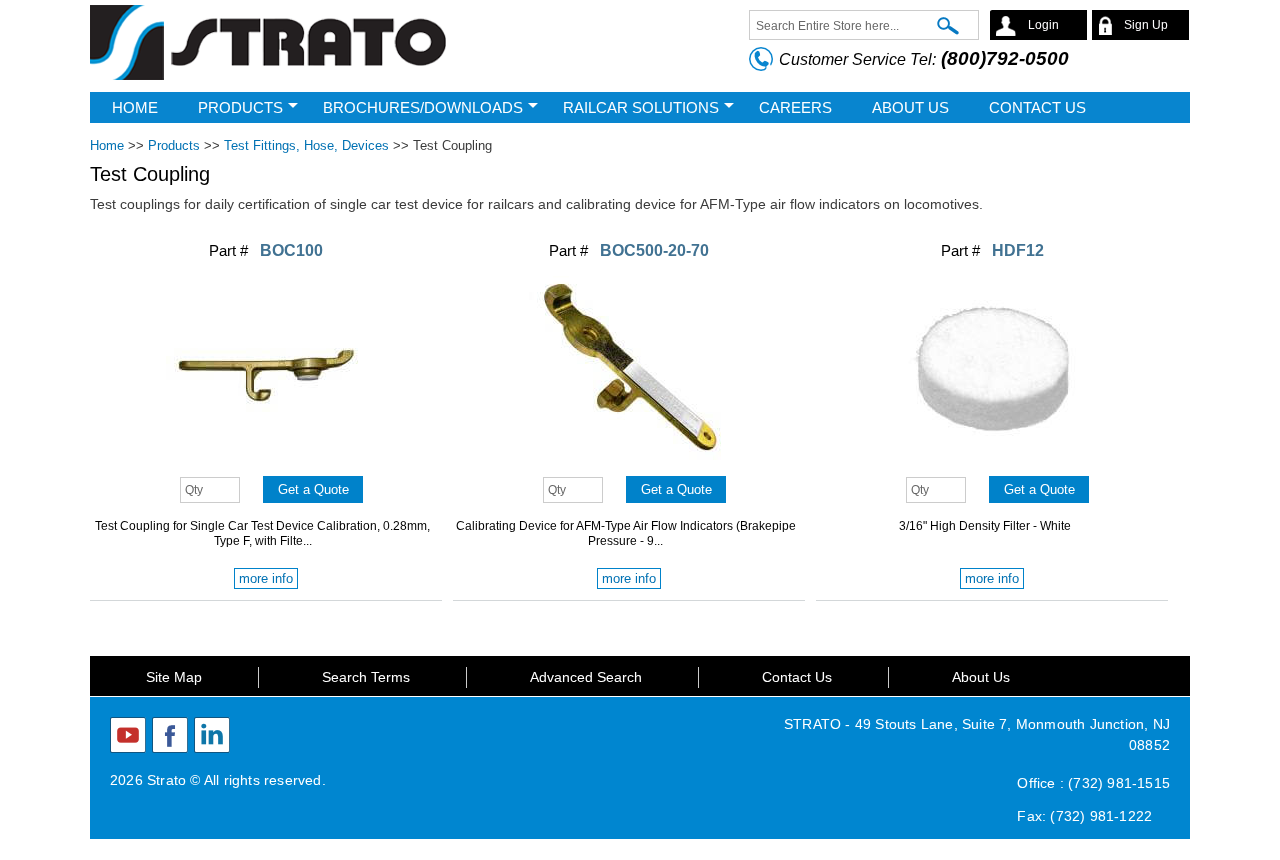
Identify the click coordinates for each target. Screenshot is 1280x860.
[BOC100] (266, 463)
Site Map (174, 677)
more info (266, 578)
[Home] (270, 46)
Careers (795, 107)
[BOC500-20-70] (629, 463)
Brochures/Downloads (423, 107)
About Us (981, 677)
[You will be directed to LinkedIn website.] (212, 735)
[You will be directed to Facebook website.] (170, 735)
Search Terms (366, 677)
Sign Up (1146, 25)
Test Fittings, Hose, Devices (306, 145)
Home (135, 107)
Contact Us (797, 677)
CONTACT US (1037, 107)
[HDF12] (992, 463)
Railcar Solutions (641, 107)
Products (240, 107)
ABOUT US (910, 107)
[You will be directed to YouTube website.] (128, 735)
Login (1043, 25)
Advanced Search (586, 677)
